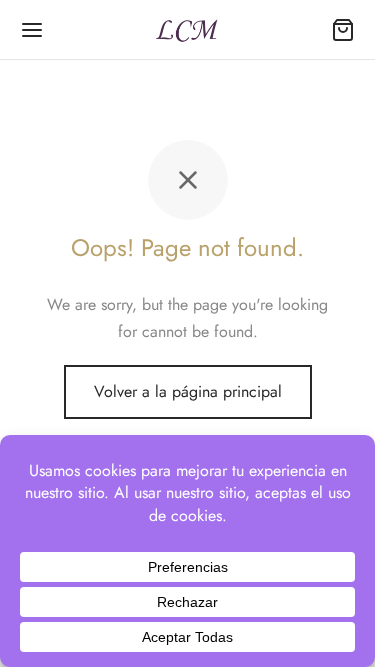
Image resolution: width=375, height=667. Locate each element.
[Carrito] (343, 30)
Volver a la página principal (188, 391)
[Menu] (32, 30)
